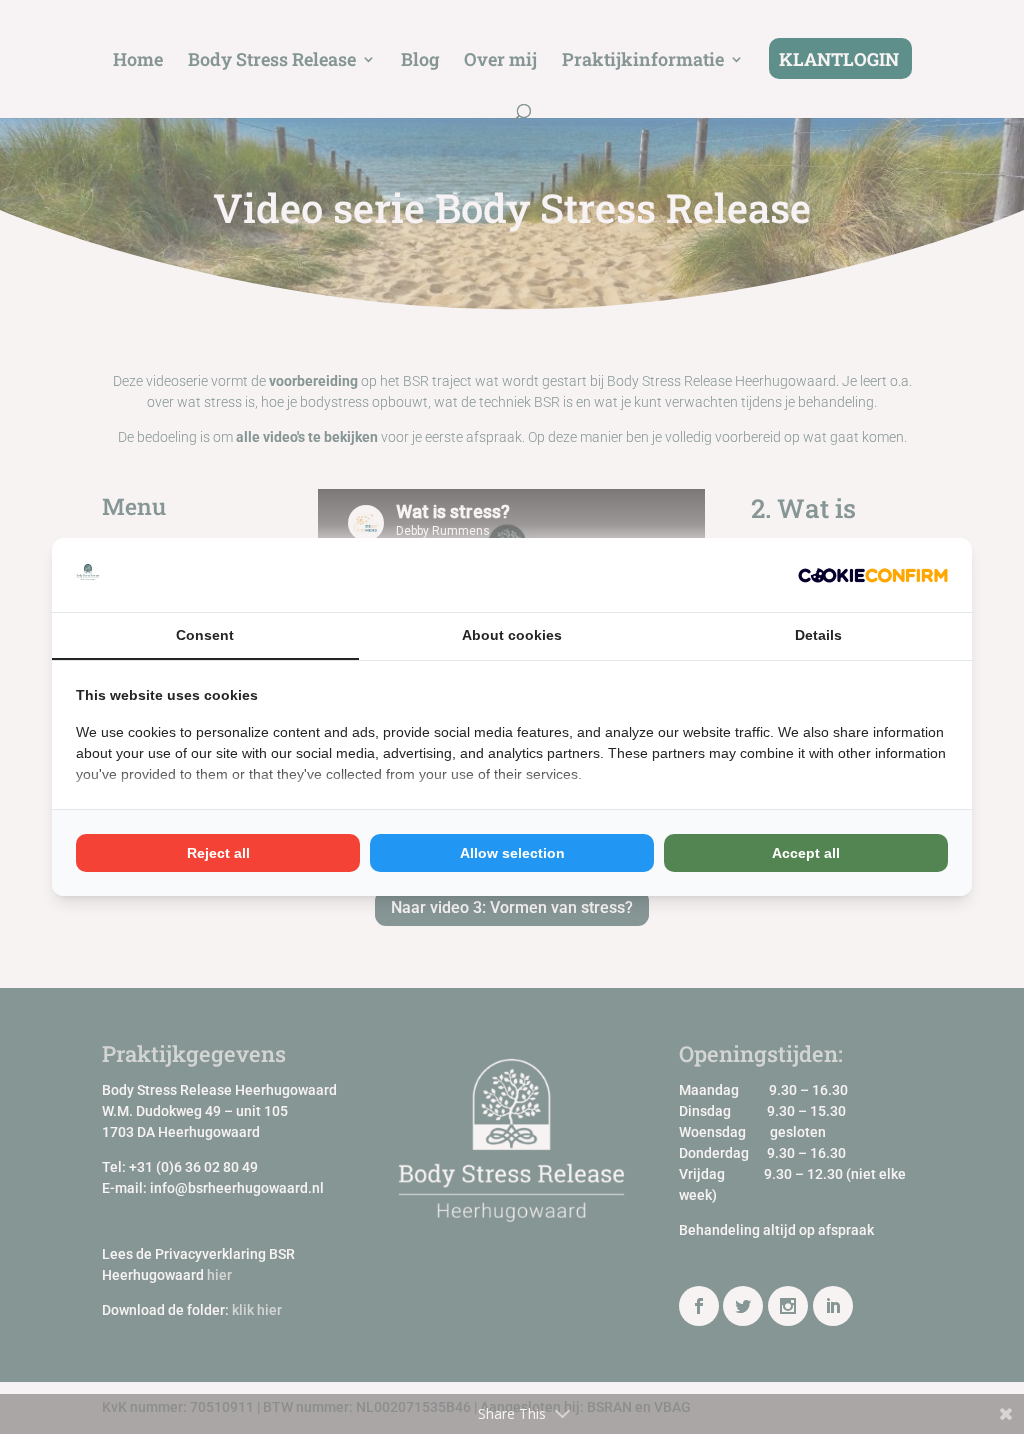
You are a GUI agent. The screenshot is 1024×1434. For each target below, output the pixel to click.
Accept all (806, 853)
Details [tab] (818, 635)
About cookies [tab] (512, 635)
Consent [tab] (205, 635)
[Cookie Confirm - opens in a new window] (873, 574)
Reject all (218, 853)
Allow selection (512, 853)
